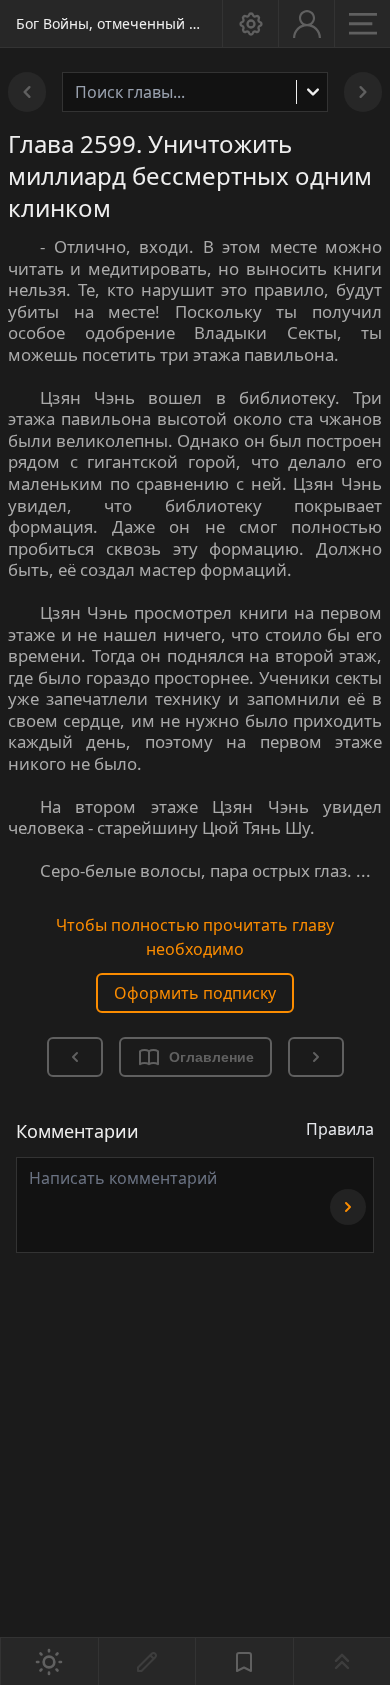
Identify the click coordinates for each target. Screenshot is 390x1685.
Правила (340, 1129)
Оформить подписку (195, 993)
